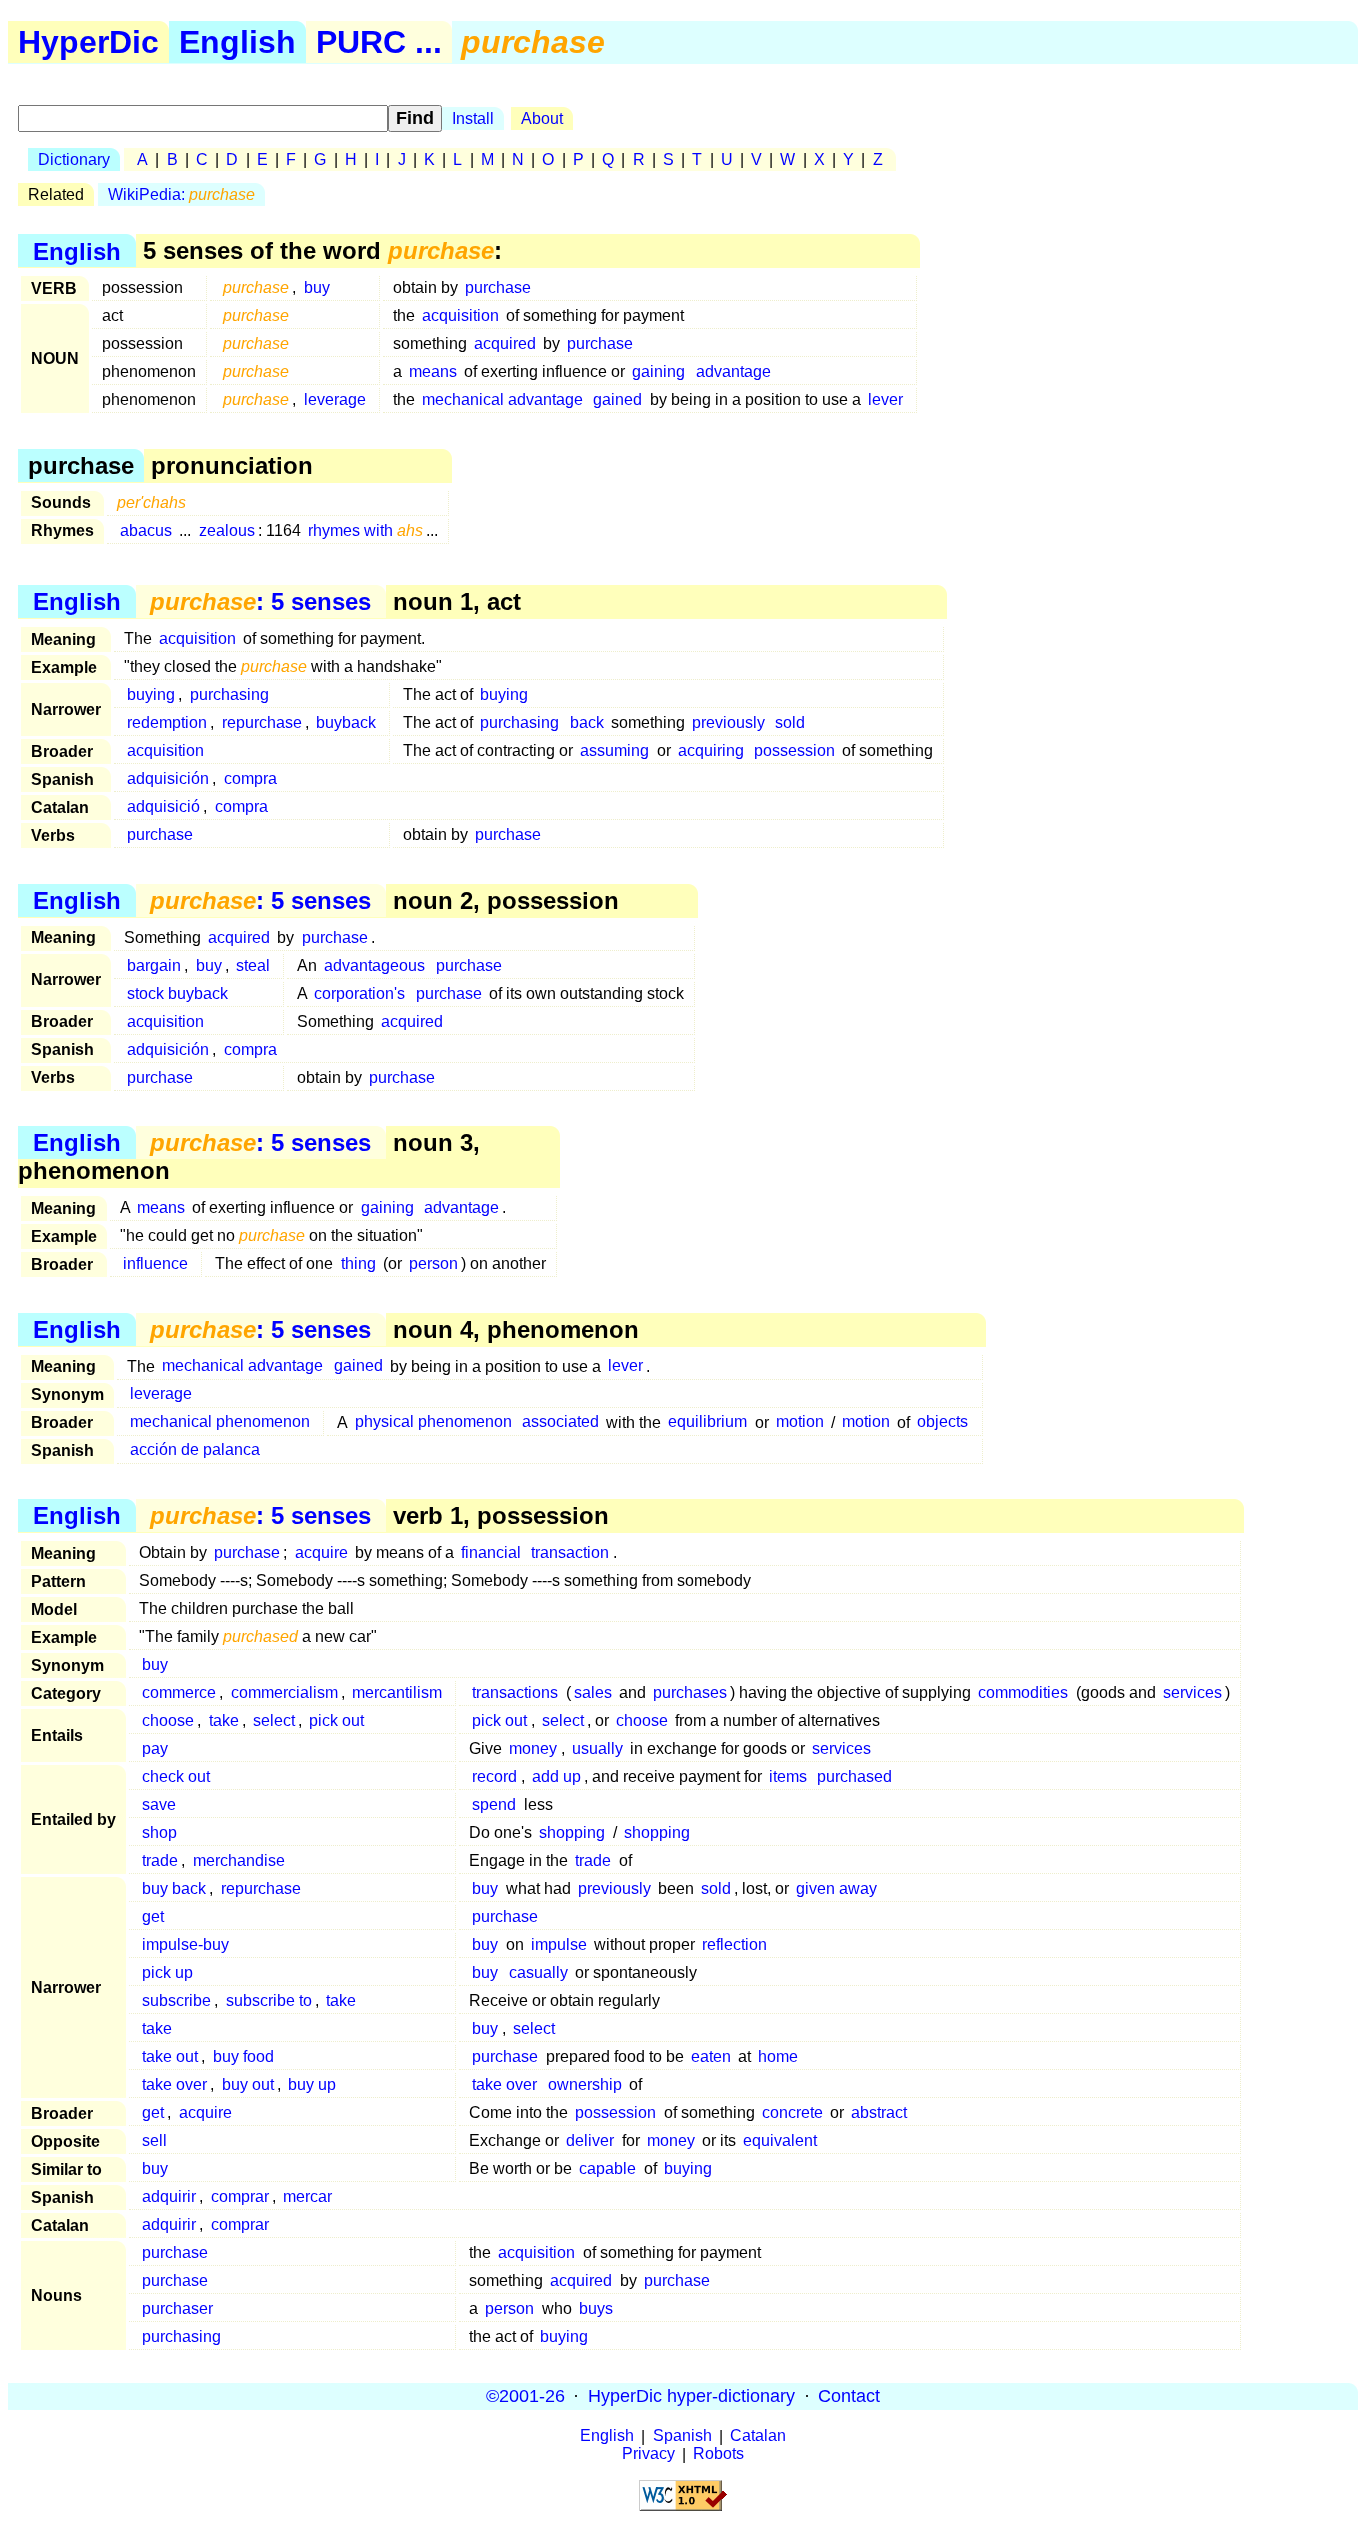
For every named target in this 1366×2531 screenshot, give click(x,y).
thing (358, 1263)
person (433, 1263)
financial (491, 1552)
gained (617, 399)
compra (250, 778)
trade (160, 1860)
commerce (179, 1692)
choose (168, 1720)
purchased (854, 1776)
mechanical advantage (502, 399)
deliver (590, 2140)
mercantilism (397, 1692)
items (788, 1776)
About (542, 118)
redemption (167, 722)
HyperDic (88, 42)
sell (154, 2140)
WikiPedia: (181, 194)
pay (155, 1748)
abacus (146, 530)
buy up (312, 2084)
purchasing (229, 694)
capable (607, 2168)
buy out (248, 2084)
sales (593, 1692)
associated (560, 1422)
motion (800, 1422)
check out (176, 1776)
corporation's (359, 993)
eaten (711, 2056)
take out (170, 2056)
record (494, 1776)
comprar (240, 2196)
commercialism (284, 1692)
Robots (718, 2454)
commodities (1023, 1692)
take (224, 1720)
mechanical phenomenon (220, 1422)
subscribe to (269, 2000)
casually (538, 1972)
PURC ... (379, 42)
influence (155, 1263)
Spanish (682, 2436)
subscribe (176, 2000)
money (533, 1748)
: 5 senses (260, 601)
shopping (572, 1832)
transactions (515, 1692)
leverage (335, 399)
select (274, 1720)
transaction (570, 1552)
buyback (346, 722)
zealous (227, 530)
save (159, 1804)
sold (790, 722)
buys (596, 2308)
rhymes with (365, 530)
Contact (849, 2396)
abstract (879, 2112)
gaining (658, 371)
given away (836, 1888)
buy (317, 287)
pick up (167, 1972)
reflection (734, 1944)
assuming (614, 750)
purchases (690, 1692)
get (153, 1916)
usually (597, 1748)
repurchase (262, 722)
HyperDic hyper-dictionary (691, 2396)
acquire (321, 1552)
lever (885, 399)
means (433, 371)
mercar (307, 2196)
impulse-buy (185, 1944)
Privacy (648, 2454)
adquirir (169, 2196)
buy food (243, 2056)
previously (728, 722)
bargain (154, 965)
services (1192, 1692)
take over (174, 2084)
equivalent (780, 2140)
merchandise (239, 1860)
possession (794, 750)
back (587, 722)
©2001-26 (525, 2396)
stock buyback (177, 993)
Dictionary (74, 159)
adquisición (168, 778)
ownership (585, 2084)
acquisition (460, 315)
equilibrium (707, 1422)
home (778, 2056)
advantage (733, 371)
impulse (559, 1944)
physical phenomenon (433, 1422)
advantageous (374, 965)
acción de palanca (195, 1450)
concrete (792, 2112)
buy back (174, 1888)
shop (159, 1832)
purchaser (177, 2308)
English (237, 42)
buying (151, 694)
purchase (498, 287)
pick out (336, 1720)
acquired (505, 343)
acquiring (711, 750)
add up (556, 1776)
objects (942, 1422)
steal (253, 965)
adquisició (163, 806)
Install (473, 118)
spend (494, 1804)
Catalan (758, 2436)
